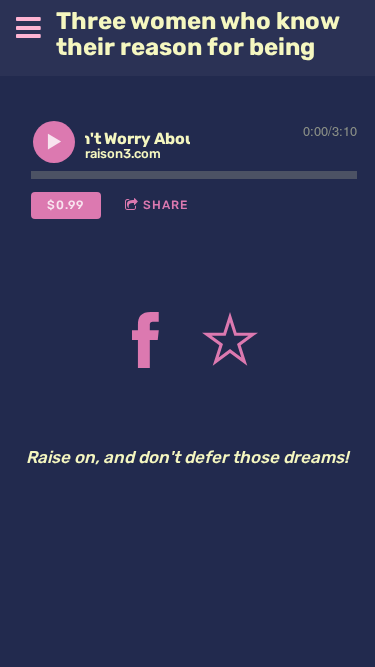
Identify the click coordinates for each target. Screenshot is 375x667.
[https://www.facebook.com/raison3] (146, 344)
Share (165, 205)
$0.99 (65, 205)
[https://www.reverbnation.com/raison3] (230, 344)
